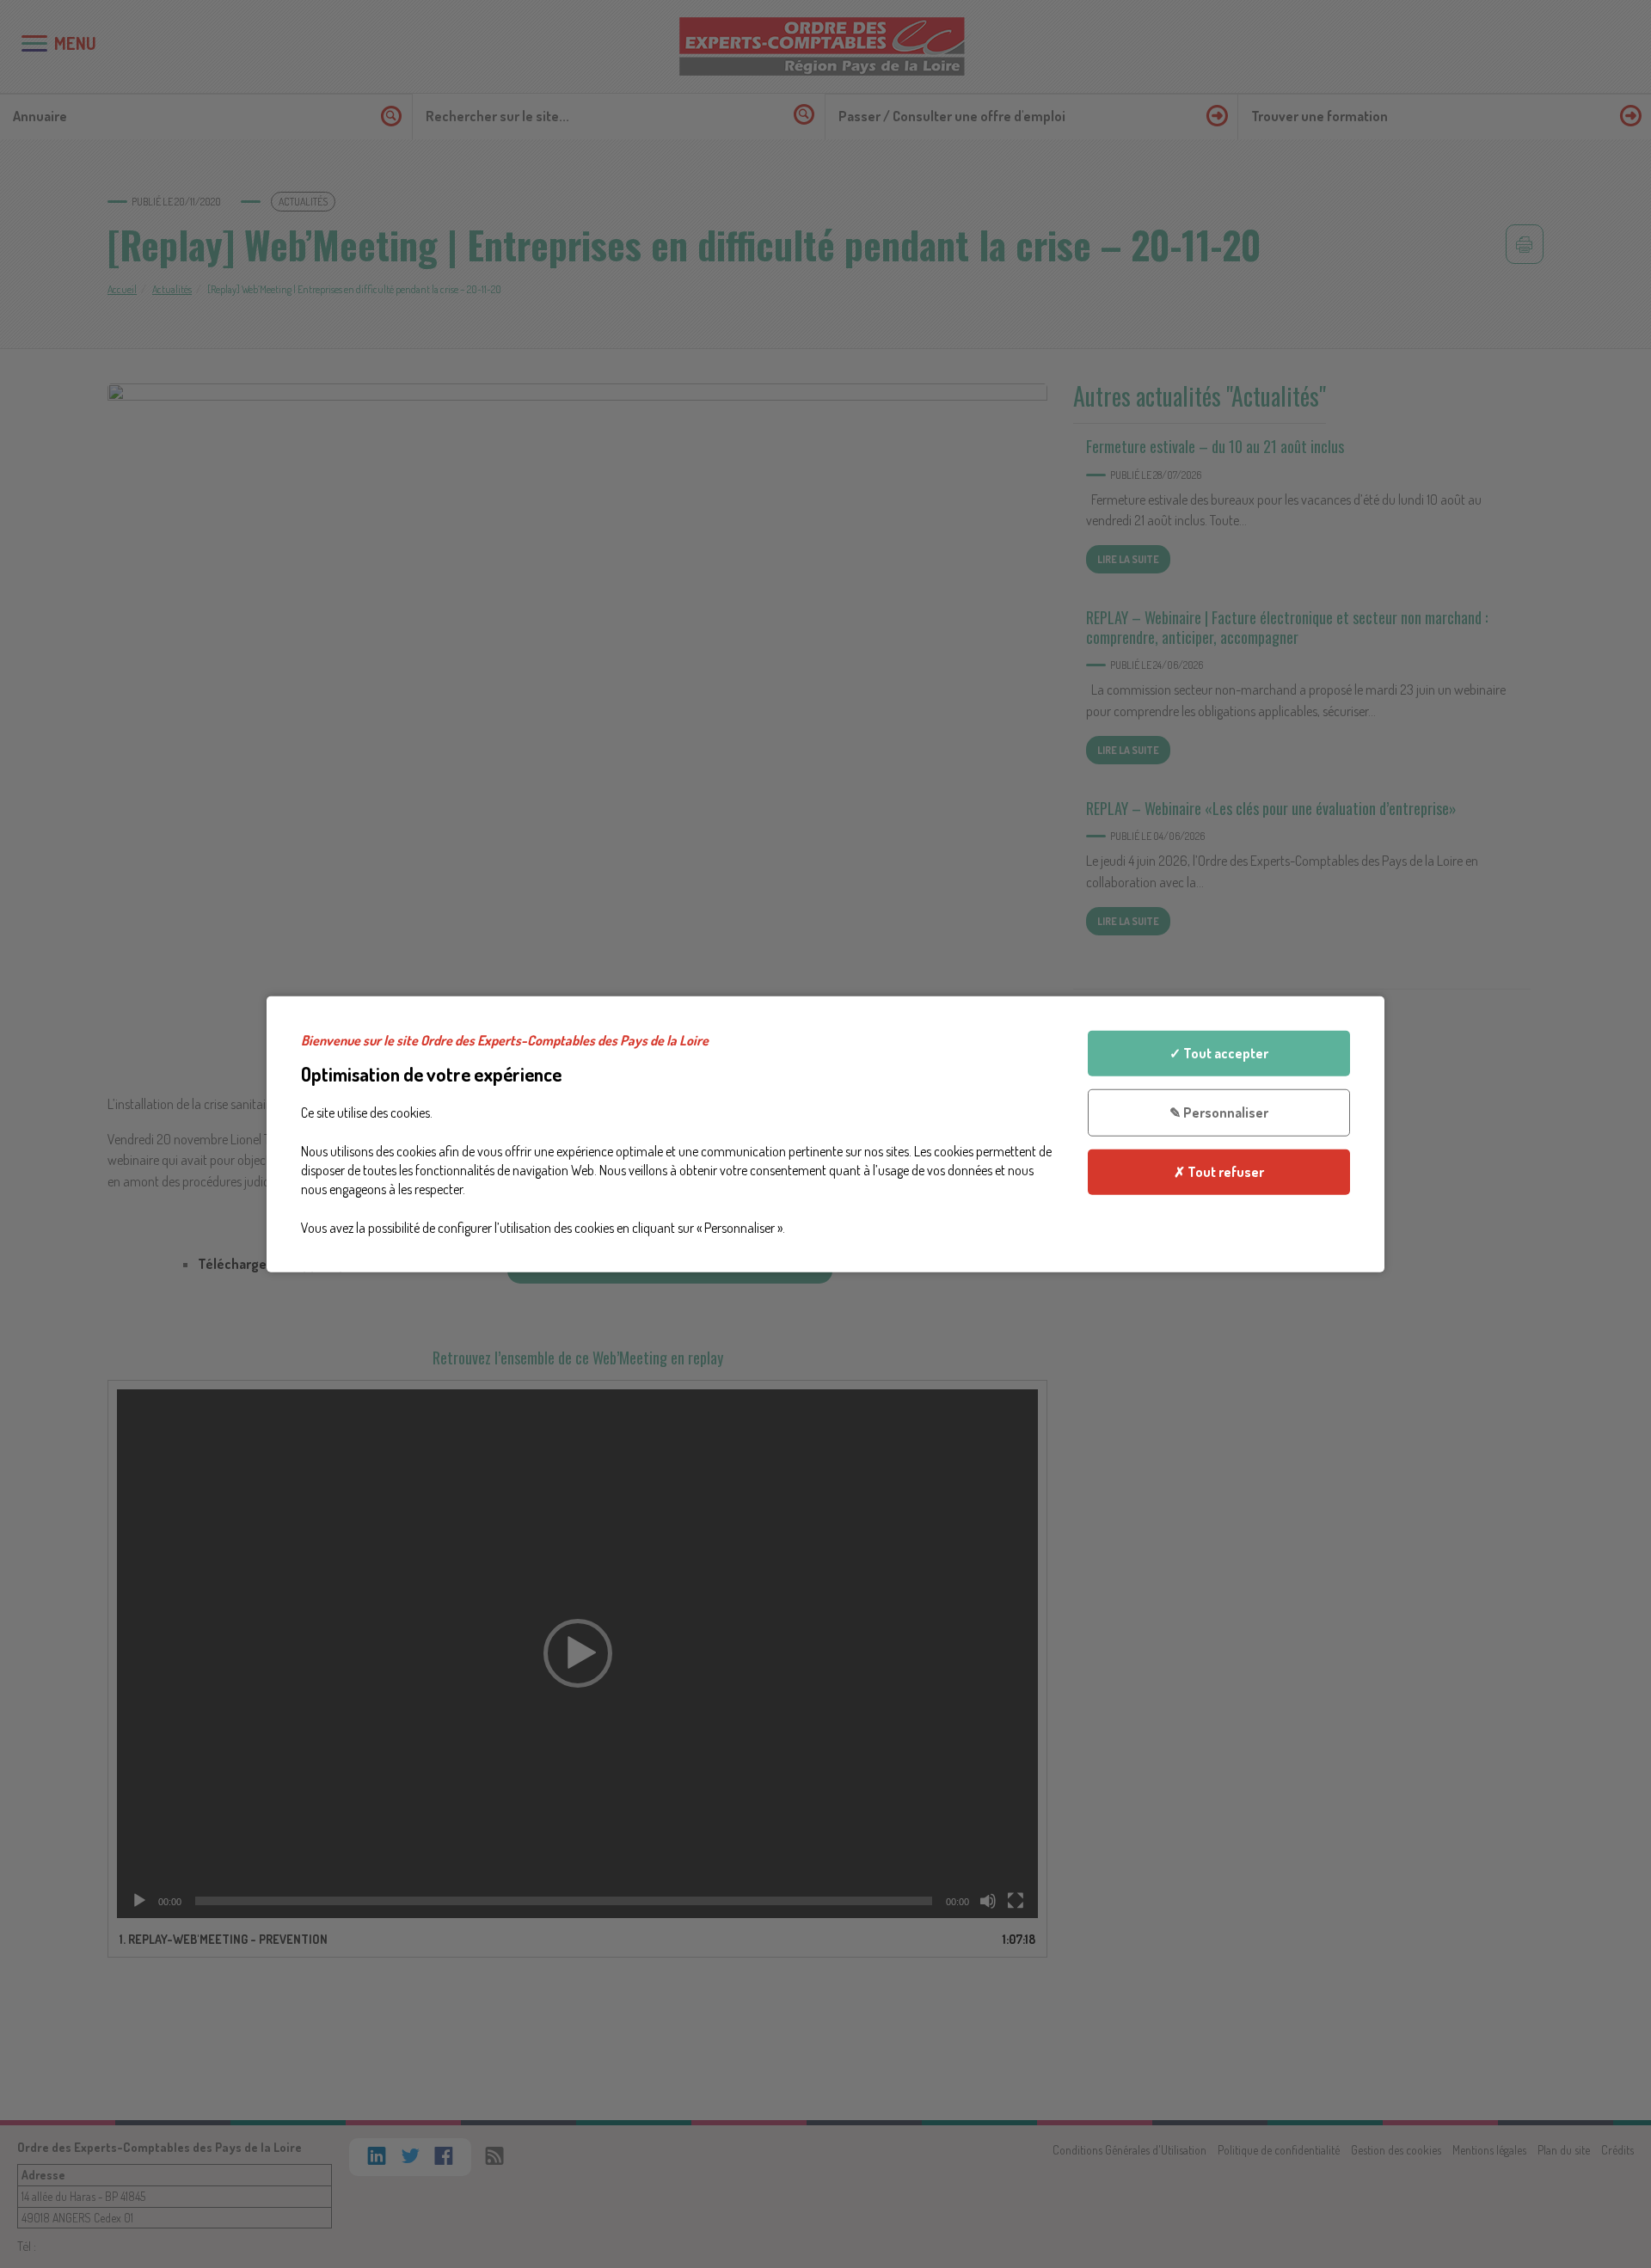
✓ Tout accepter (1219, 1053)
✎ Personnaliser (1219, 1113)
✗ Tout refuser (1219, 1171)
